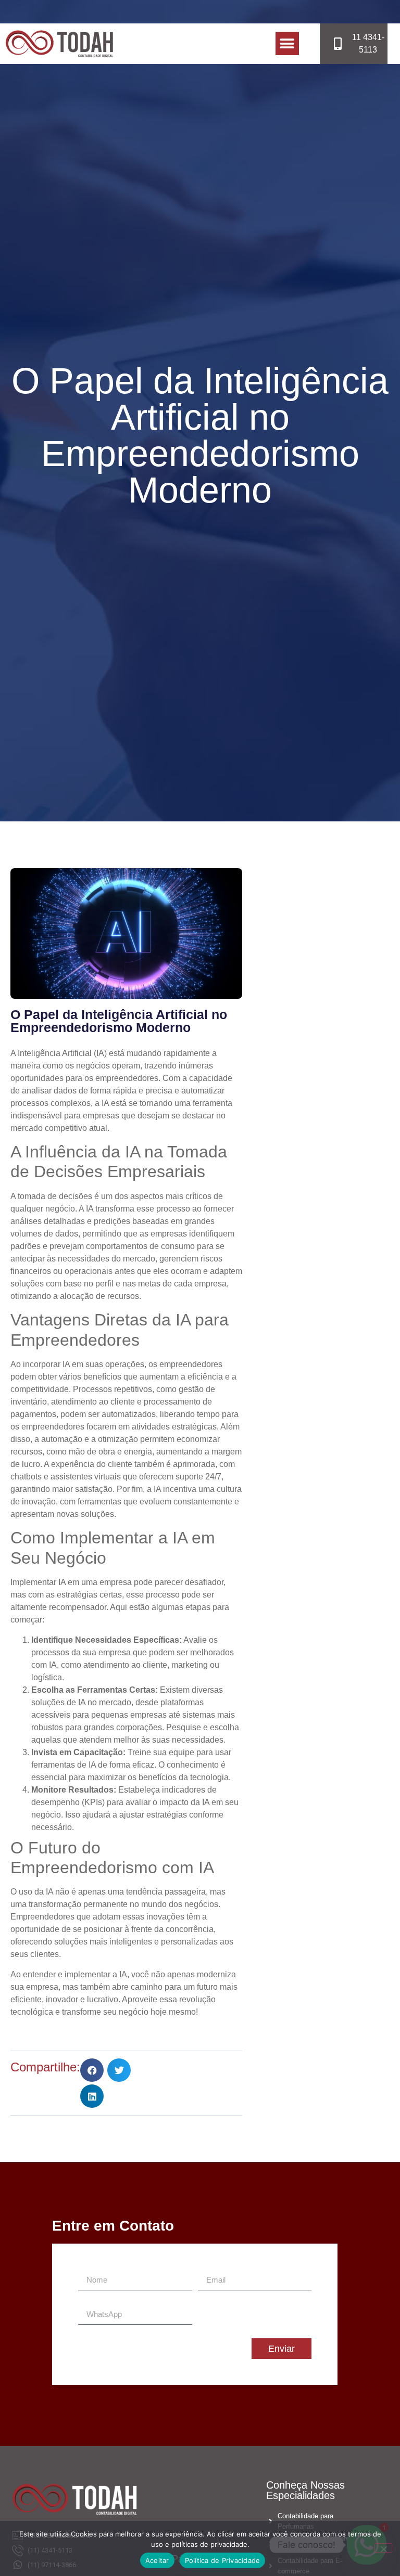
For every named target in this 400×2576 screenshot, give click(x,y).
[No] (383, 2548)
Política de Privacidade (223, 2560)
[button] (287, 43)
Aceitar (157, 2560)
